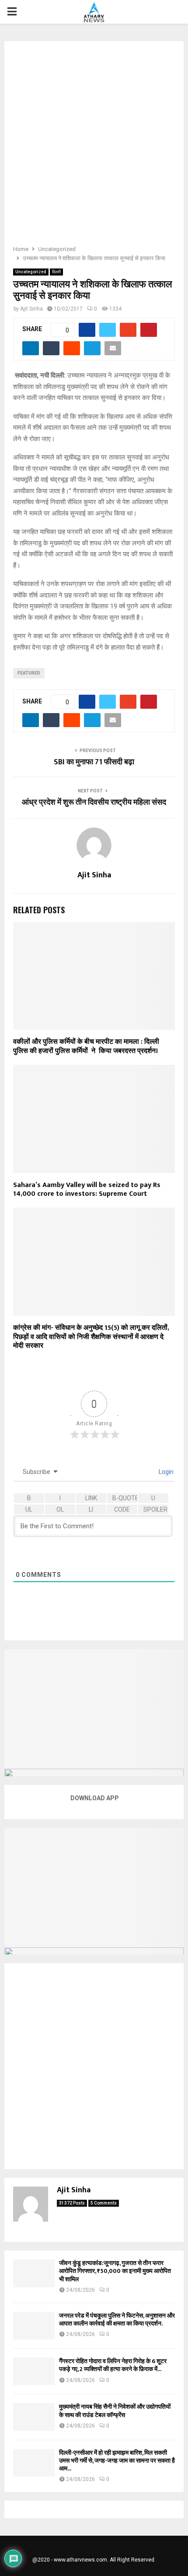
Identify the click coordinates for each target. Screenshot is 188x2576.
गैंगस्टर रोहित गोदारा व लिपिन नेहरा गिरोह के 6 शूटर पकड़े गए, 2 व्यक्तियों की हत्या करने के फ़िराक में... (113, 2365)
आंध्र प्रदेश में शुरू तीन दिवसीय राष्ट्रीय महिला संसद (94, 802)
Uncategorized (31, 272)
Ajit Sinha (31, 309)
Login (165, 1472)
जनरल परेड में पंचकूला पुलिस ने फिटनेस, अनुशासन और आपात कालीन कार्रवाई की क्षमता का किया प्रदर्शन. (117, 2320)
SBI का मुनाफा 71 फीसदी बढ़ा (94, 762)
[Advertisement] (94, 146)
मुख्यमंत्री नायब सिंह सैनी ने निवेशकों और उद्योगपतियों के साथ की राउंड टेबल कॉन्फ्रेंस (115, 2411)
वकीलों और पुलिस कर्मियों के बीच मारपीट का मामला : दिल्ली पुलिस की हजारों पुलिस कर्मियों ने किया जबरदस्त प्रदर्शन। (86, 1046)
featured (29, 673)
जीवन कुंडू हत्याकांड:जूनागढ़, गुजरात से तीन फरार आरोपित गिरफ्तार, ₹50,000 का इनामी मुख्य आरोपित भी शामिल (115, 2271)
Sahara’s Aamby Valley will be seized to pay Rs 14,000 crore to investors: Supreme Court (87, 1190)
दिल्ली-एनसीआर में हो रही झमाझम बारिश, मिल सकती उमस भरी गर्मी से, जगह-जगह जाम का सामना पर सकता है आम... (117, 2461)
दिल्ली (56, 272)
